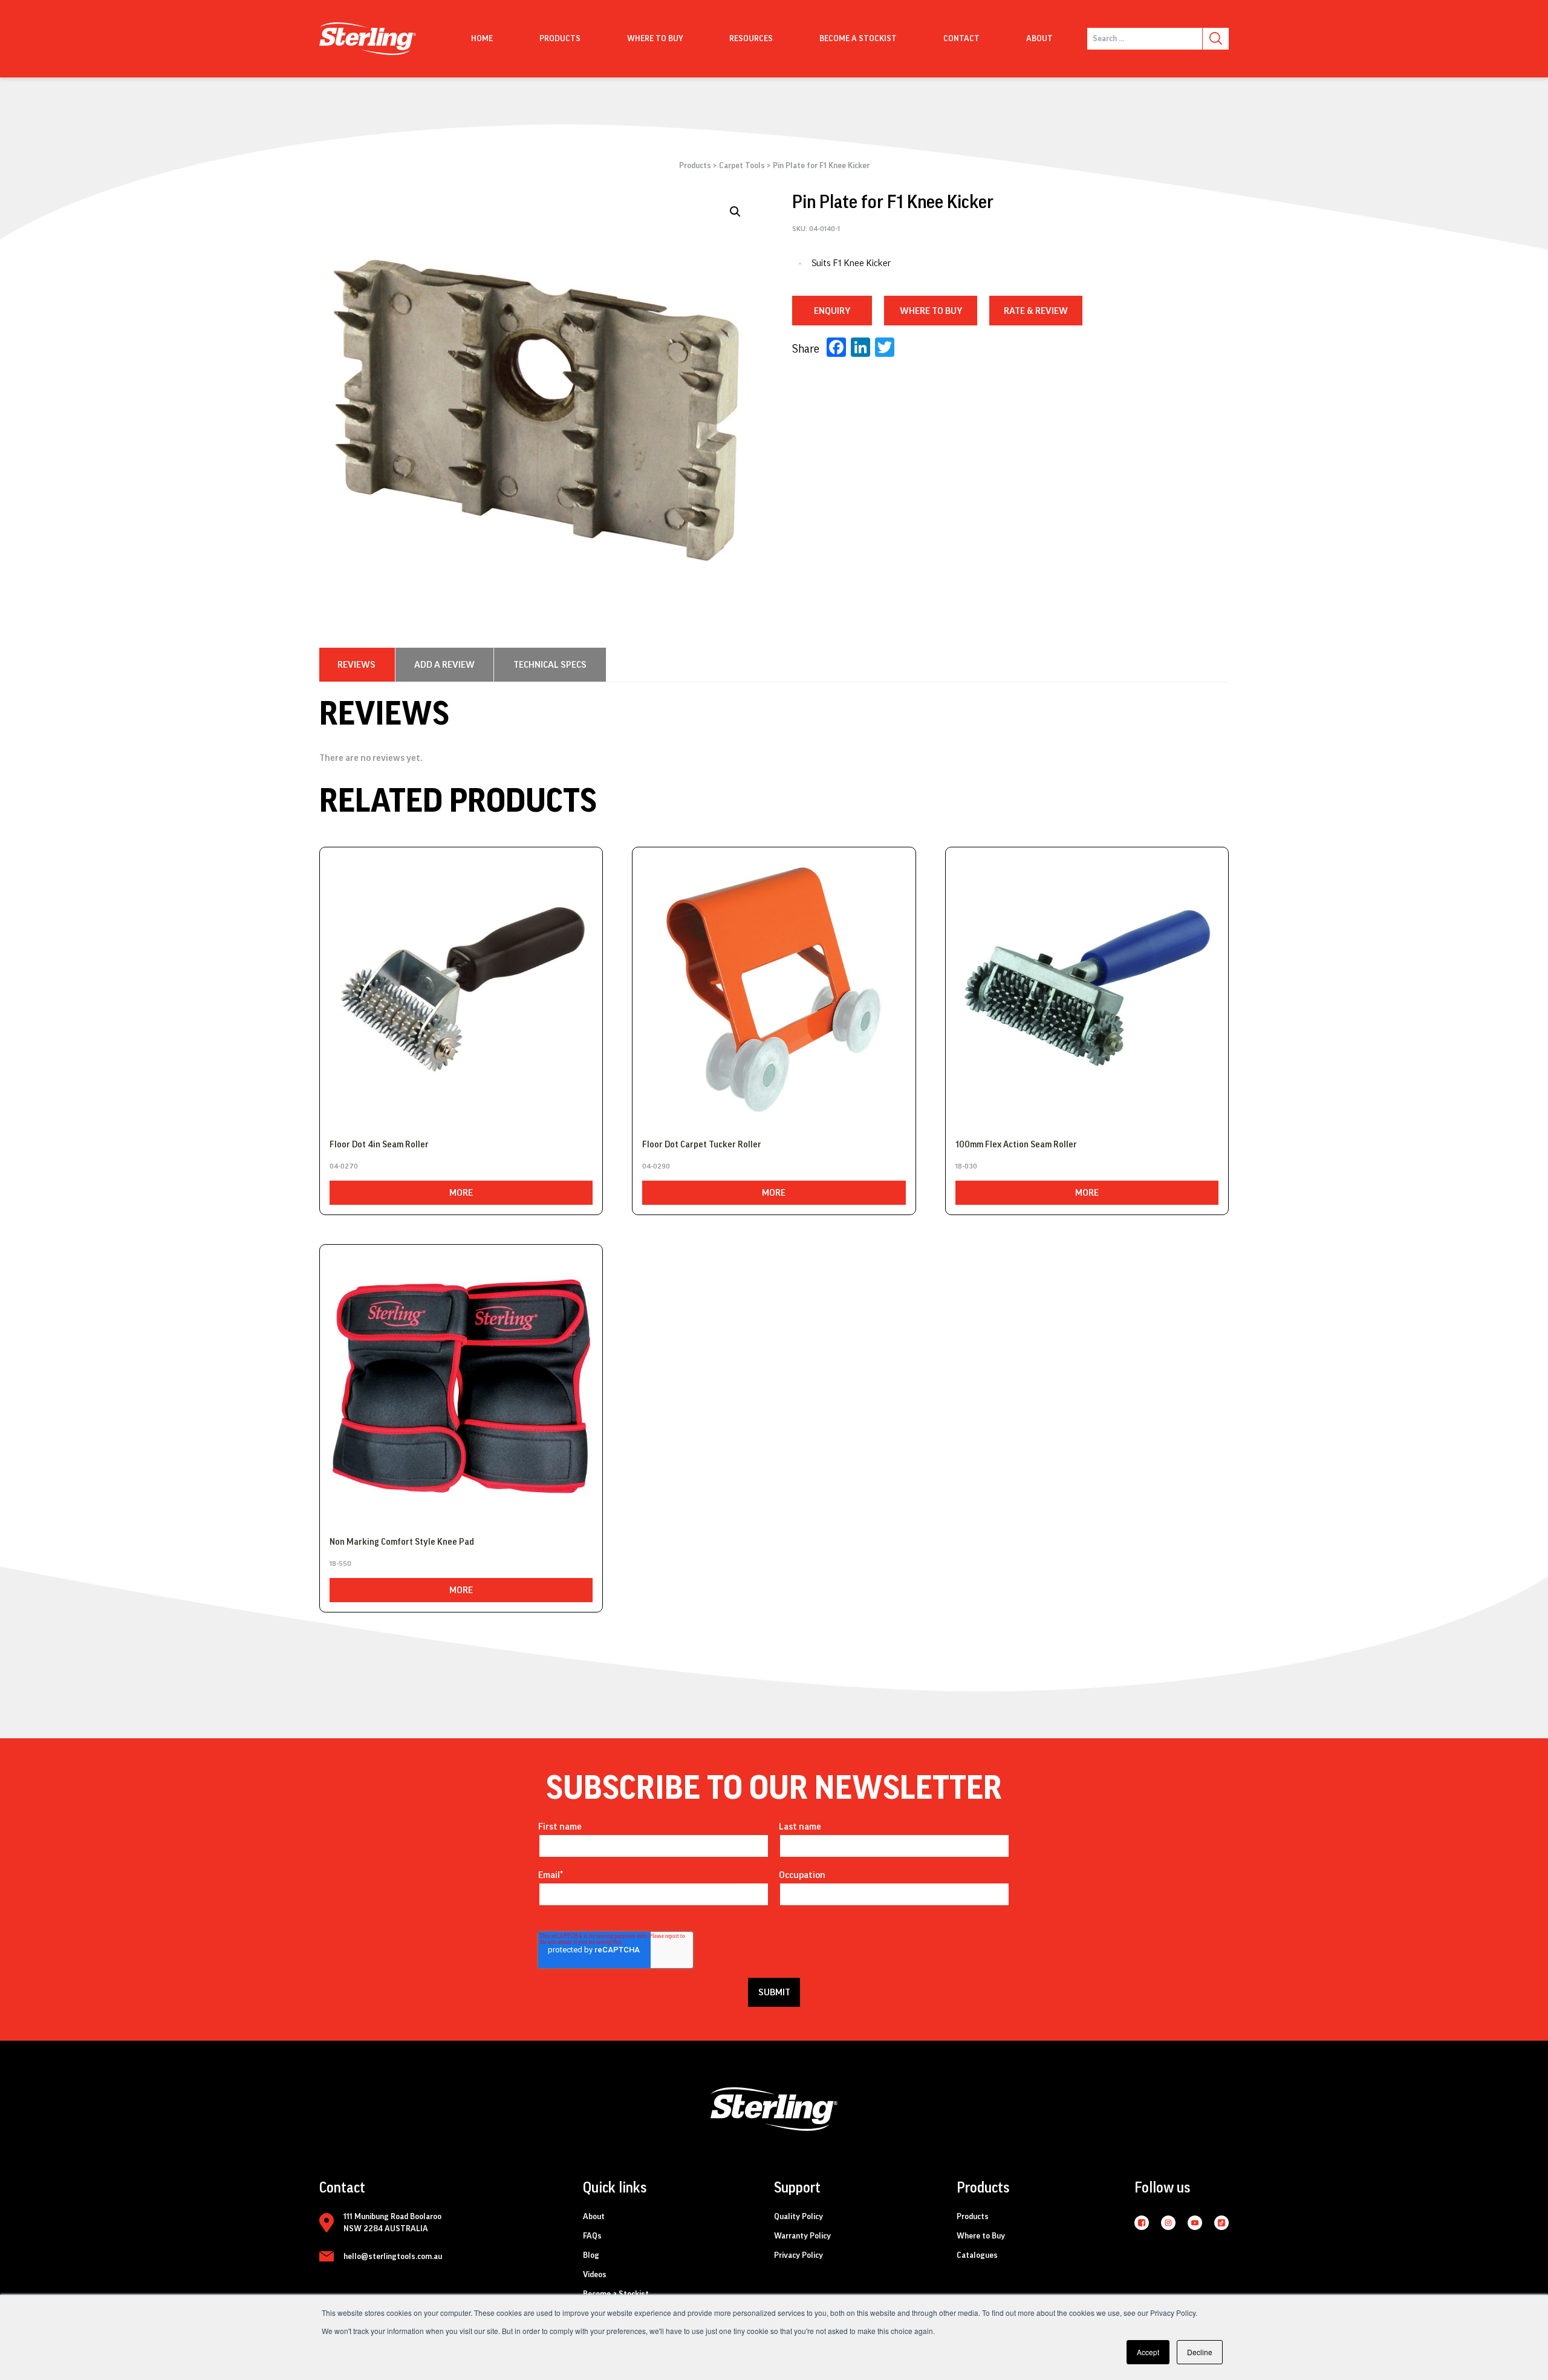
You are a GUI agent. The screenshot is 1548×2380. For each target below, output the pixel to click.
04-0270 (344, 1166)
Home (482, 39)
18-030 (966, 1166)
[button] (735, 212)
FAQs (592, 2236)
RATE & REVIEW (1036, 311)
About (1039, 39)
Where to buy (655, 39)
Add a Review (444, 665)
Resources (751, 39)
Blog (591, 2255)
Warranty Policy (802, 2236)
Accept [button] (1148, 2352)
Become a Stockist (858, 39)
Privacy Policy (798, 2255)
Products (560, 39)
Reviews (356, 665)
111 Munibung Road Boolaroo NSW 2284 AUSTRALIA (392, 2223)
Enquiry (832, 311)
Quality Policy (798, 2217)
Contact (961, 39)
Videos (595, 2275)
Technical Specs (550, 665)
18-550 (340, 1563)
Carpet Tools (742, 166)
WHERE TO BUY (931, 311)
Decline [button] (1200, 2352)
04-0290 (656, 1166)
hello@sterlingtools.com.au (393, 2257)
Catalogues (977, 2255)
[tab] (356, 665)
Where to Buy (981, 2236)
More (461, 1193)
